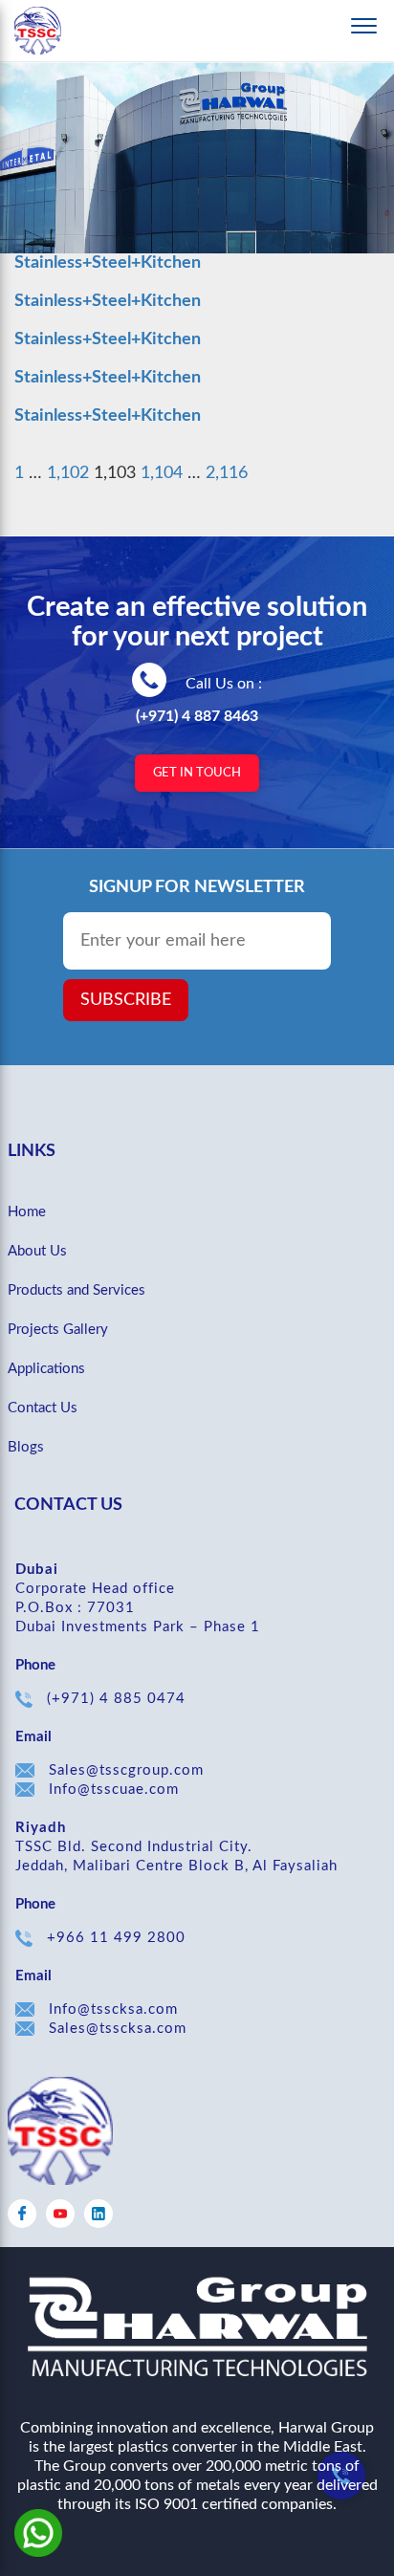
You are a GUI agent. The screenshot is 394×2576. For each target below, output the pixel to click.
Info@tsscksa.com (113, 2009)
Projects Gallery (58, 1330)
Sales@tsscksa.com (118, 2029)
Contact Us (43, 1408)
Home (27, 1212)
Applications (46, 1369)
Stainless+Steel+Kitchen (108, 263)
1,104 (162, 473)
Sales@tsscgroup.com (126, 1770)
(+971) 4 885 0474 (116, 1699)
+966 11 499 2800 (116, 1938)
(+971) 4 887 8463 (197, 716)
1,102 (68, 473)
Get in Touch (197, 773)
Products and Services (77, 1290)
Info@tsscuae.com (114, 1790)
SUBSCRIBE (126, 1000)
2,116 (227, 473)
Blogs (26, 1447)
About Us (37, 1251)
